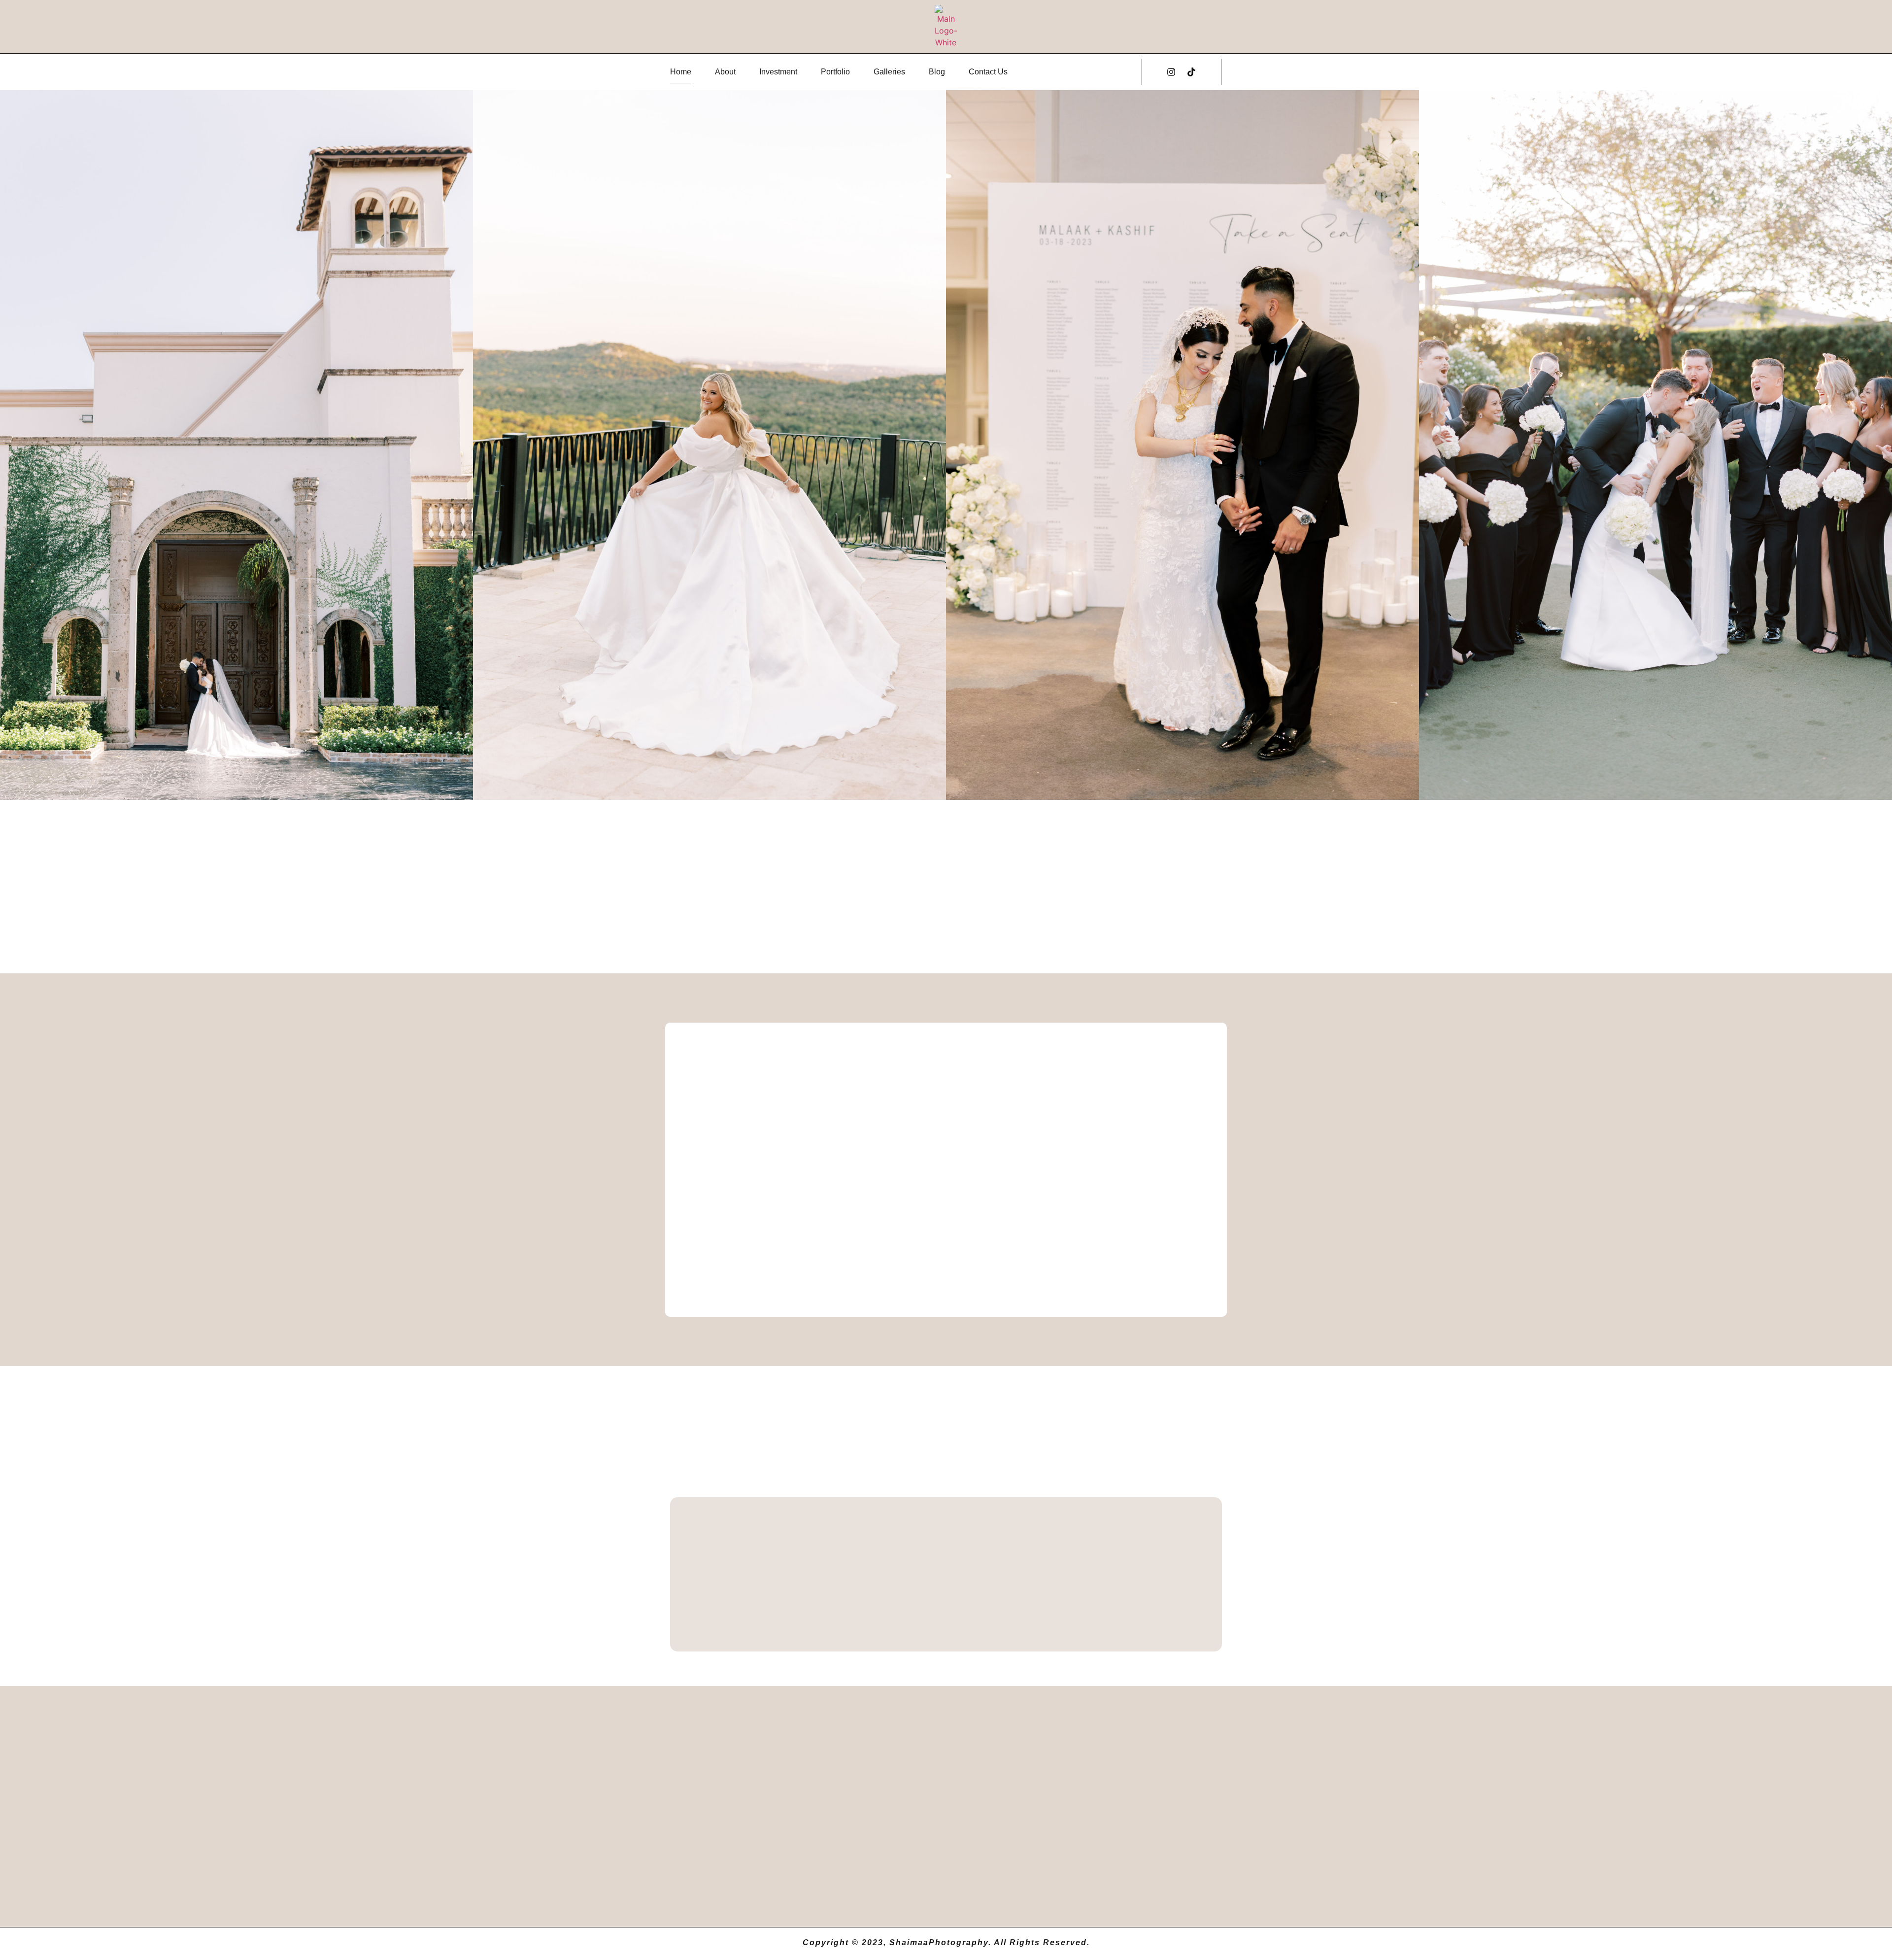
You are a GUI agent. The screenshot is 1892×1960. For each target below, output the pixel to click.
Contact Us (988, 72)
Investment (778, 72)
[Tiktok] (1191, 72)
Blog (937, 72)
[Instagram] (1171, 72)
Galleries (889, 72)
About (725, 72)
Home (681, 72)
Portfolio (835, 72)
